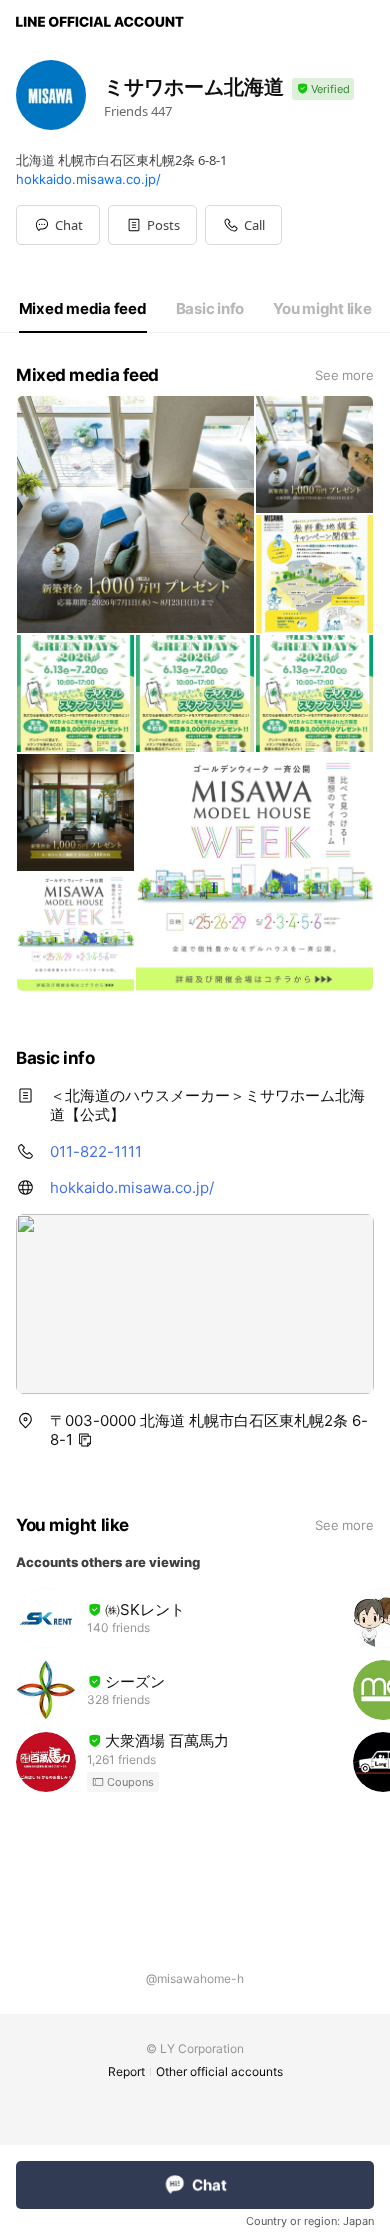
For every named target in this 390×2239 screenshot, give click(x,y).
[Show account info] (323, 89)
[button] (152, 225)
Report (126, 2071)
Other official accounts (219, 2071)
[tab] (83, 309)
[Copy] (85, 1440)
